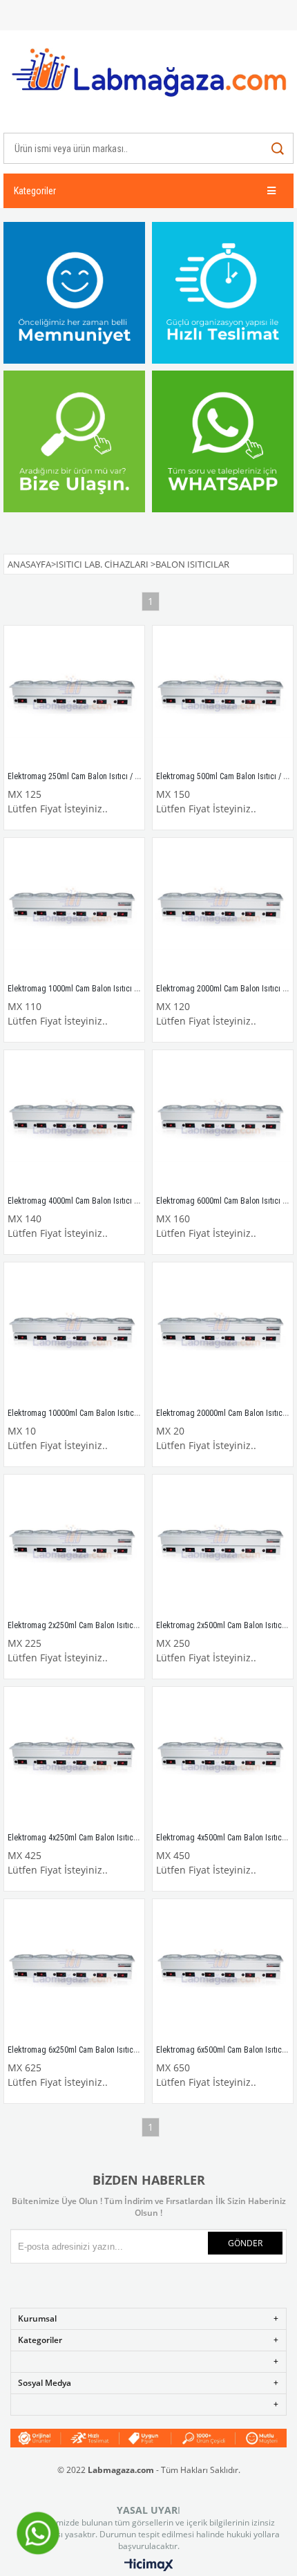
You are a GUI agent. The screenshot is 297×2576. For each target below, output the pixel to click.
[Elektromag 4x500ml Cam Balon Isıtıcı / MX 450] (223, 1757)
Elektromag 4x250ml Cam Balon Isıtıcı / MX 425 (88, 1838)
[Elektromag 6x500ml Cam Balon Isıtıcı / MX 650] (223, 1969)
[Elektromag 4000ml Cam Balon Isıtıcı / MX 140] (74, 1120)
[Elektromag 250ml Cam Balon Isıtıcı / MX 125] (74, 696)
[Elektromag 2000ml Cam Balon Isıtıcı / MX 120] (223, 908)
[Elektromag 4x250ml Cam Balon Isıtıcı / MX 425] (74, 1757)
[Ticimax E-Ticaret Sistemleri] (149, 2566)
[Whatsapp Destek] (38, 2554)
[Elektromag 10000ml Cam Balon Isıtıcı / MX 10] (74, 1333)
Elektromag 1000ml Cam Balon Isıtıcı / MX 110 (86, 989)
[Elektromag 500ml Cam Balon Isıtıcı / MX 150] (223, 696)
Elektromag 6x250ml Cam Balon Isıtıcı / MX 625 (88, 2050)
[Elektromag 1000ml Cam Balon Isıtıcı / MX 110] (74, 908)
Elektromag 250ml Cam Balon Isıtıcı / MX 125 (84, 776)
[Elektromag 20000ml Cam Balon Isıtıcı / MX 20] (223, 1333)
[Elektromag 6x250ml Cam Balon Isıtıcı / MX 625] (74, 1969)
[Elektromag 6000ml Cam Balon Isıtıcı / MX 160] (223, 1120)
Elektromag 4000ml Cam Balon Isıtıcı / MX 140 (86, 1201)
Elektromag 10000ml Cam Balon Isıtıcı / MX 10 (86, 1413)
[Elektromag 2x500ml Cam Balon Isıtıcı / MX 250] (223, 1545)
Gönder (245, 2243)
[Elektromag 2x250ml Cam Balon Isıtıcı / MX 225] (74, 1545)
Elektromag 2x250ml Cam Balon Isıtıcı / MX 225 (88, 1625)
